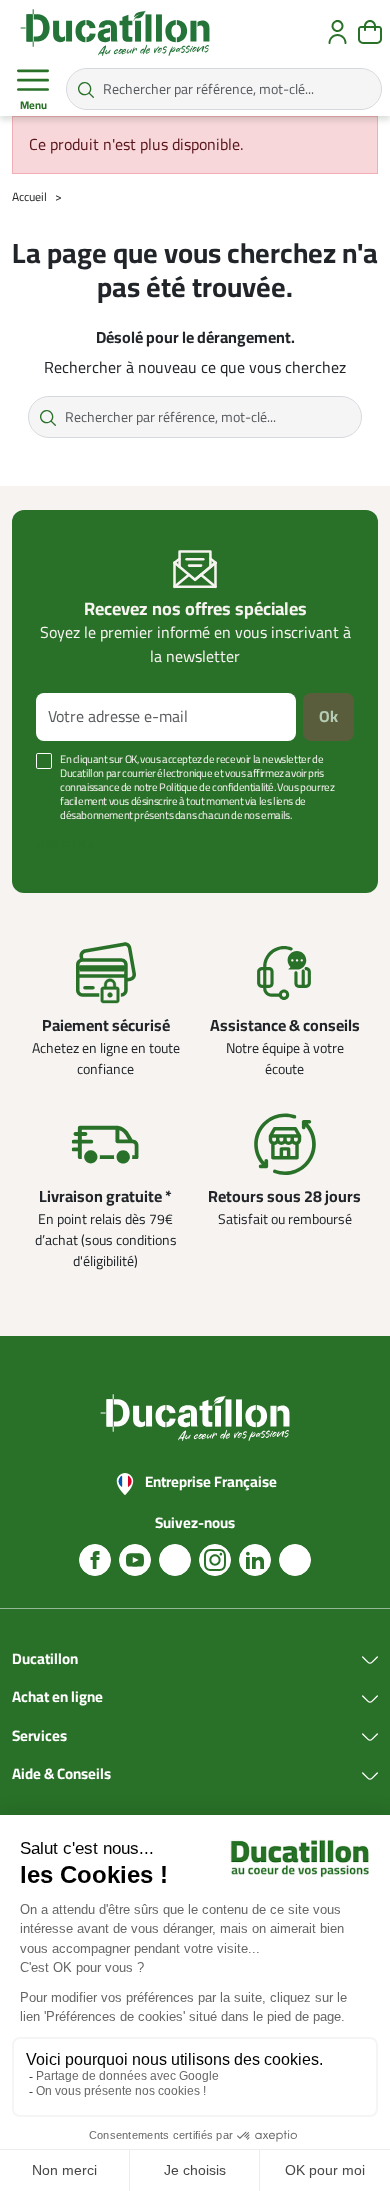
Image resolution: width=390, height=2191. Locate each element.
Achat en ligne (57, 1698)
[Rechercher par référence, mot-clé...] (86, 89)
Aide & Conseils (61, 1775)
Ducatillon (45, 1660)
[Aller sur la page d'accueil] (115, 32)
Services (39, 1737)
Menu (33, 105)
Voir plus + (65, 845)
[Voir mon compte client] (337, 32)
